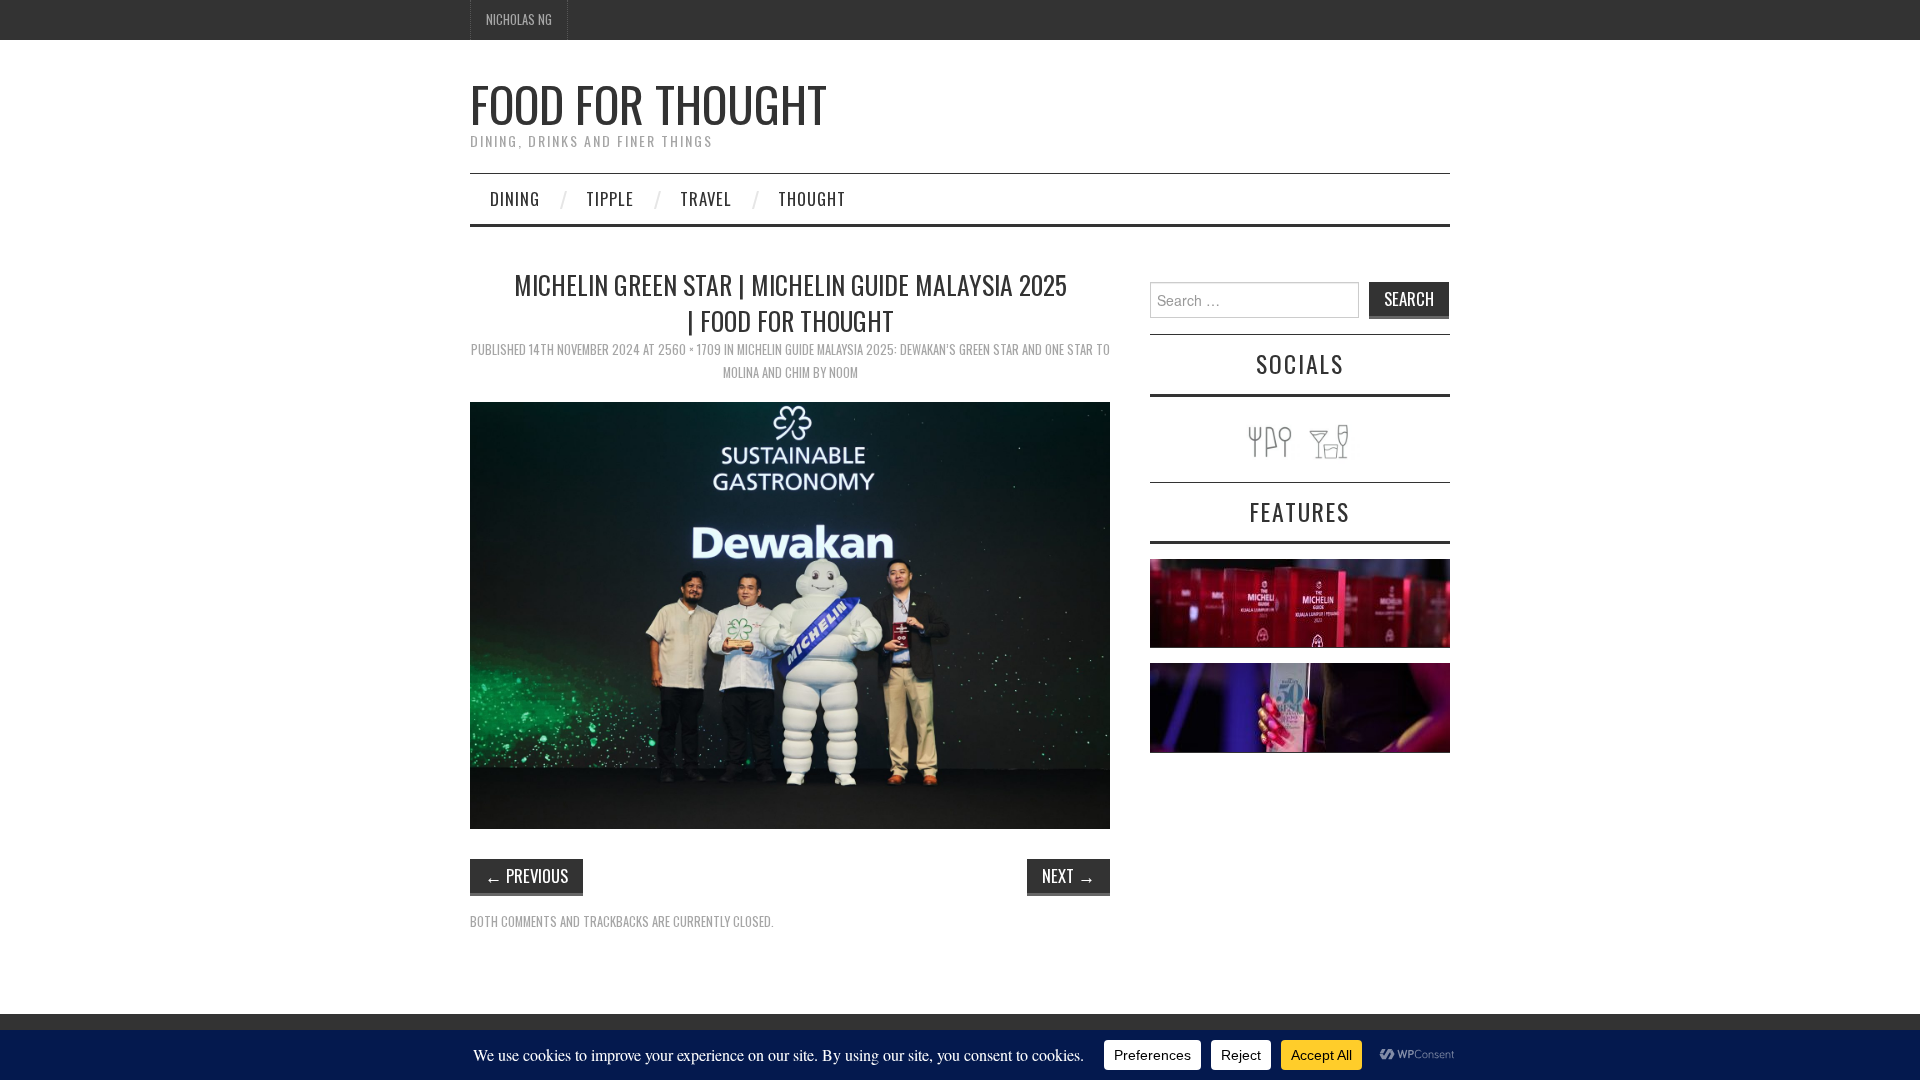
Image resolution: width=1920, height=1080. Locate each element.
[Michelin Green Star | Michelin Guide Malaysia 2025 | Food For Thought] (790, 613)
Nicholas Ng (519, 19)
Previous (526, 875)
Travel (706, 198)
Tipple (610, 198)
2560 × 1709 (689, 349)
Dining (515, 198)
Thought (812, 198)
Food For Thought (648, 103)
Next (1068, 875)
